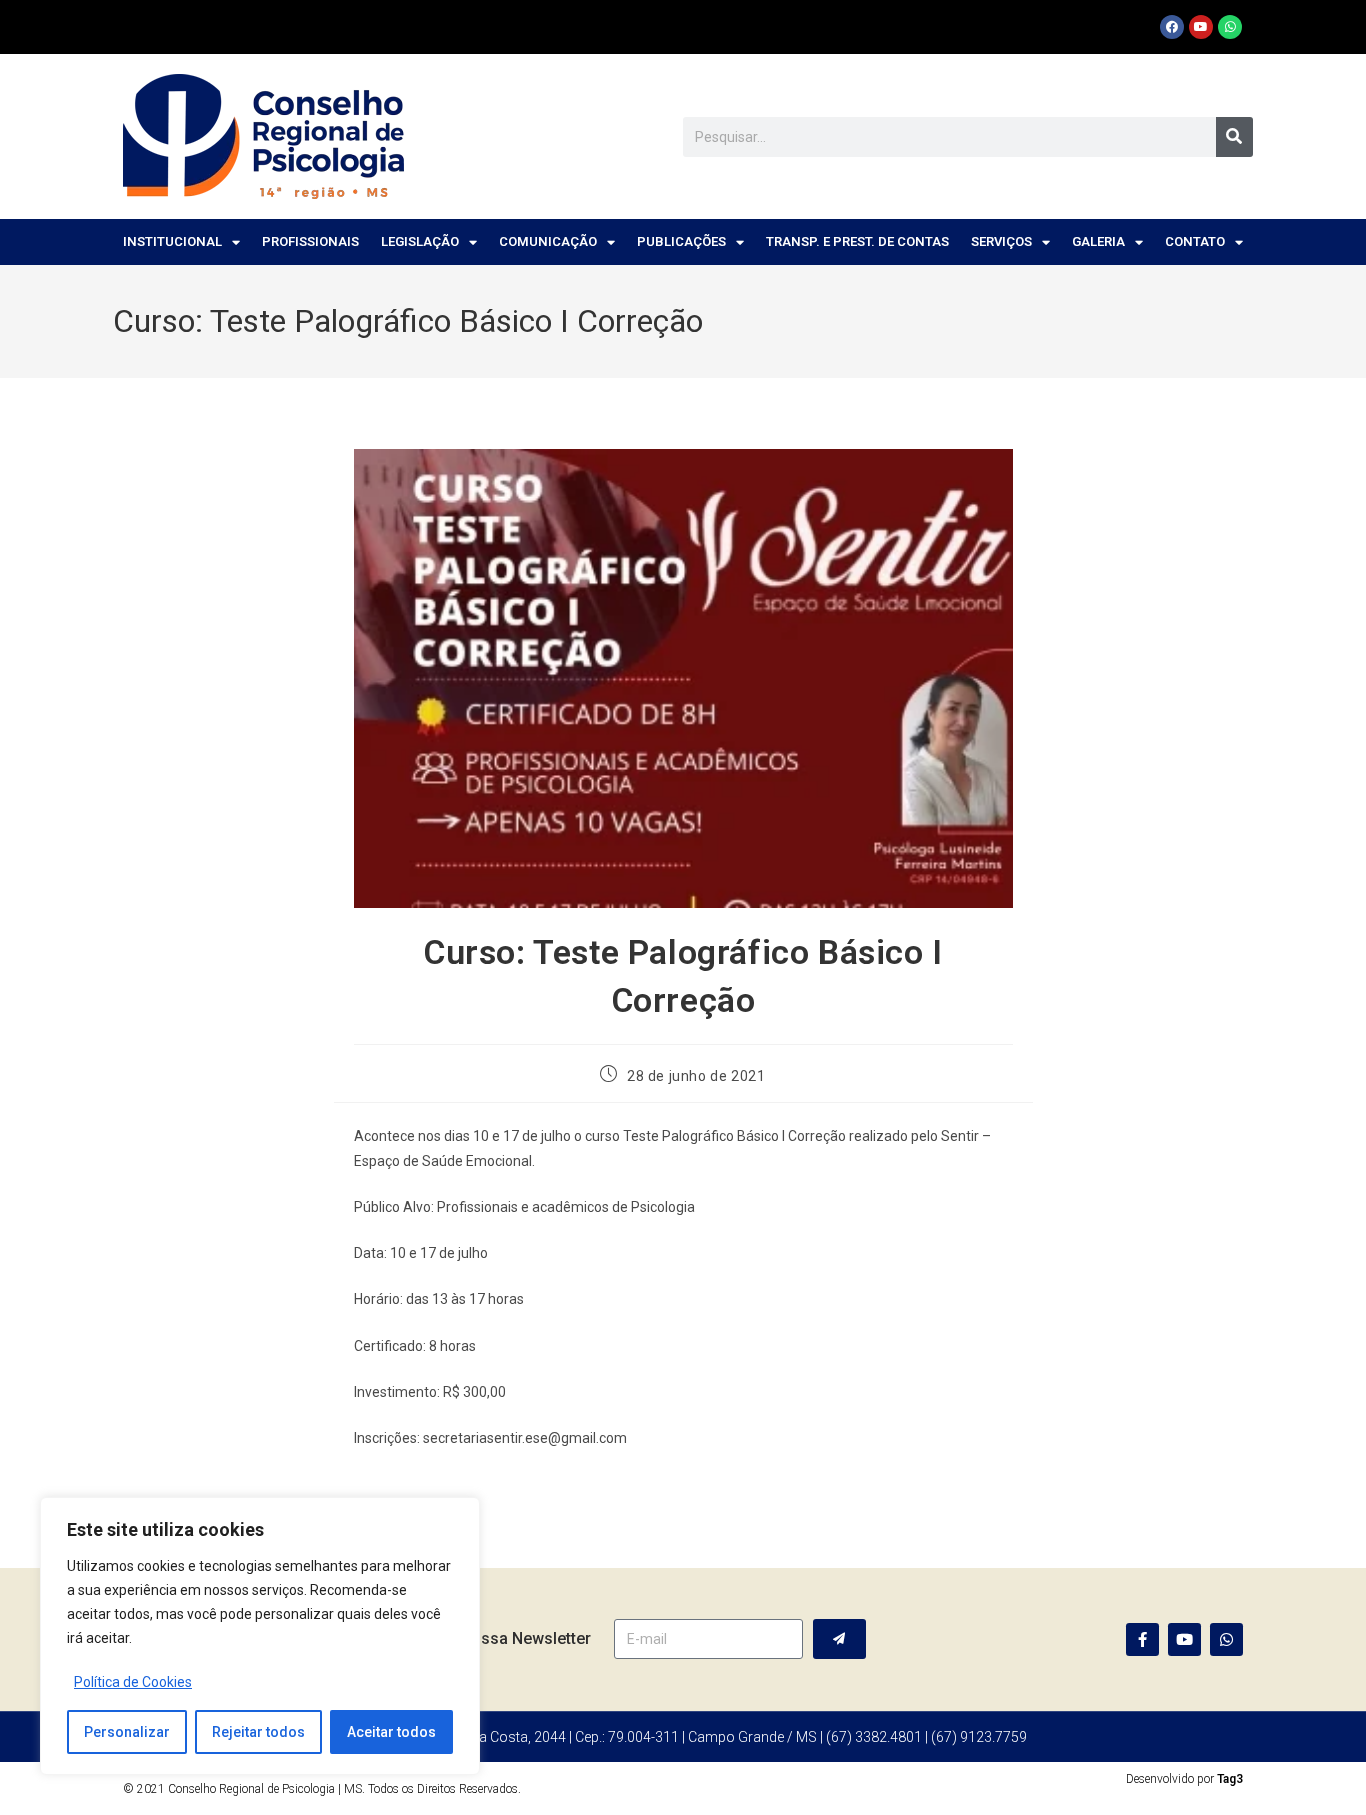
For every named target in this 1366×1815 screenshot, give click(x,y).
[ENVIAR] (839, 1639)
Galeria (1098, 241)
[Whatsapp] (1230, 27)
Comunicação (548, 241)
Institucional (172, 241)
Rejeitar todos (258, 1732)
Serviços (1001, 241)
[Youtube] (1201, 27)
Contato (1195, 241)
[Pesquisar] (1234, 137)
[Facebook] (1172, 27)
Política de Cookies (133, 1682)
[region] (260, 1636)
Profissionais (310, 241)
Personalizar (127, 1732)
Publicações (681, 241)
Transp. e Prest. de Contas (857, 241)
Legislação (420, 241)
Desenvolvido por (1184, 1779)
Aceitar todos (391, 1732)
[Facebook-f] (1142, 1639)
